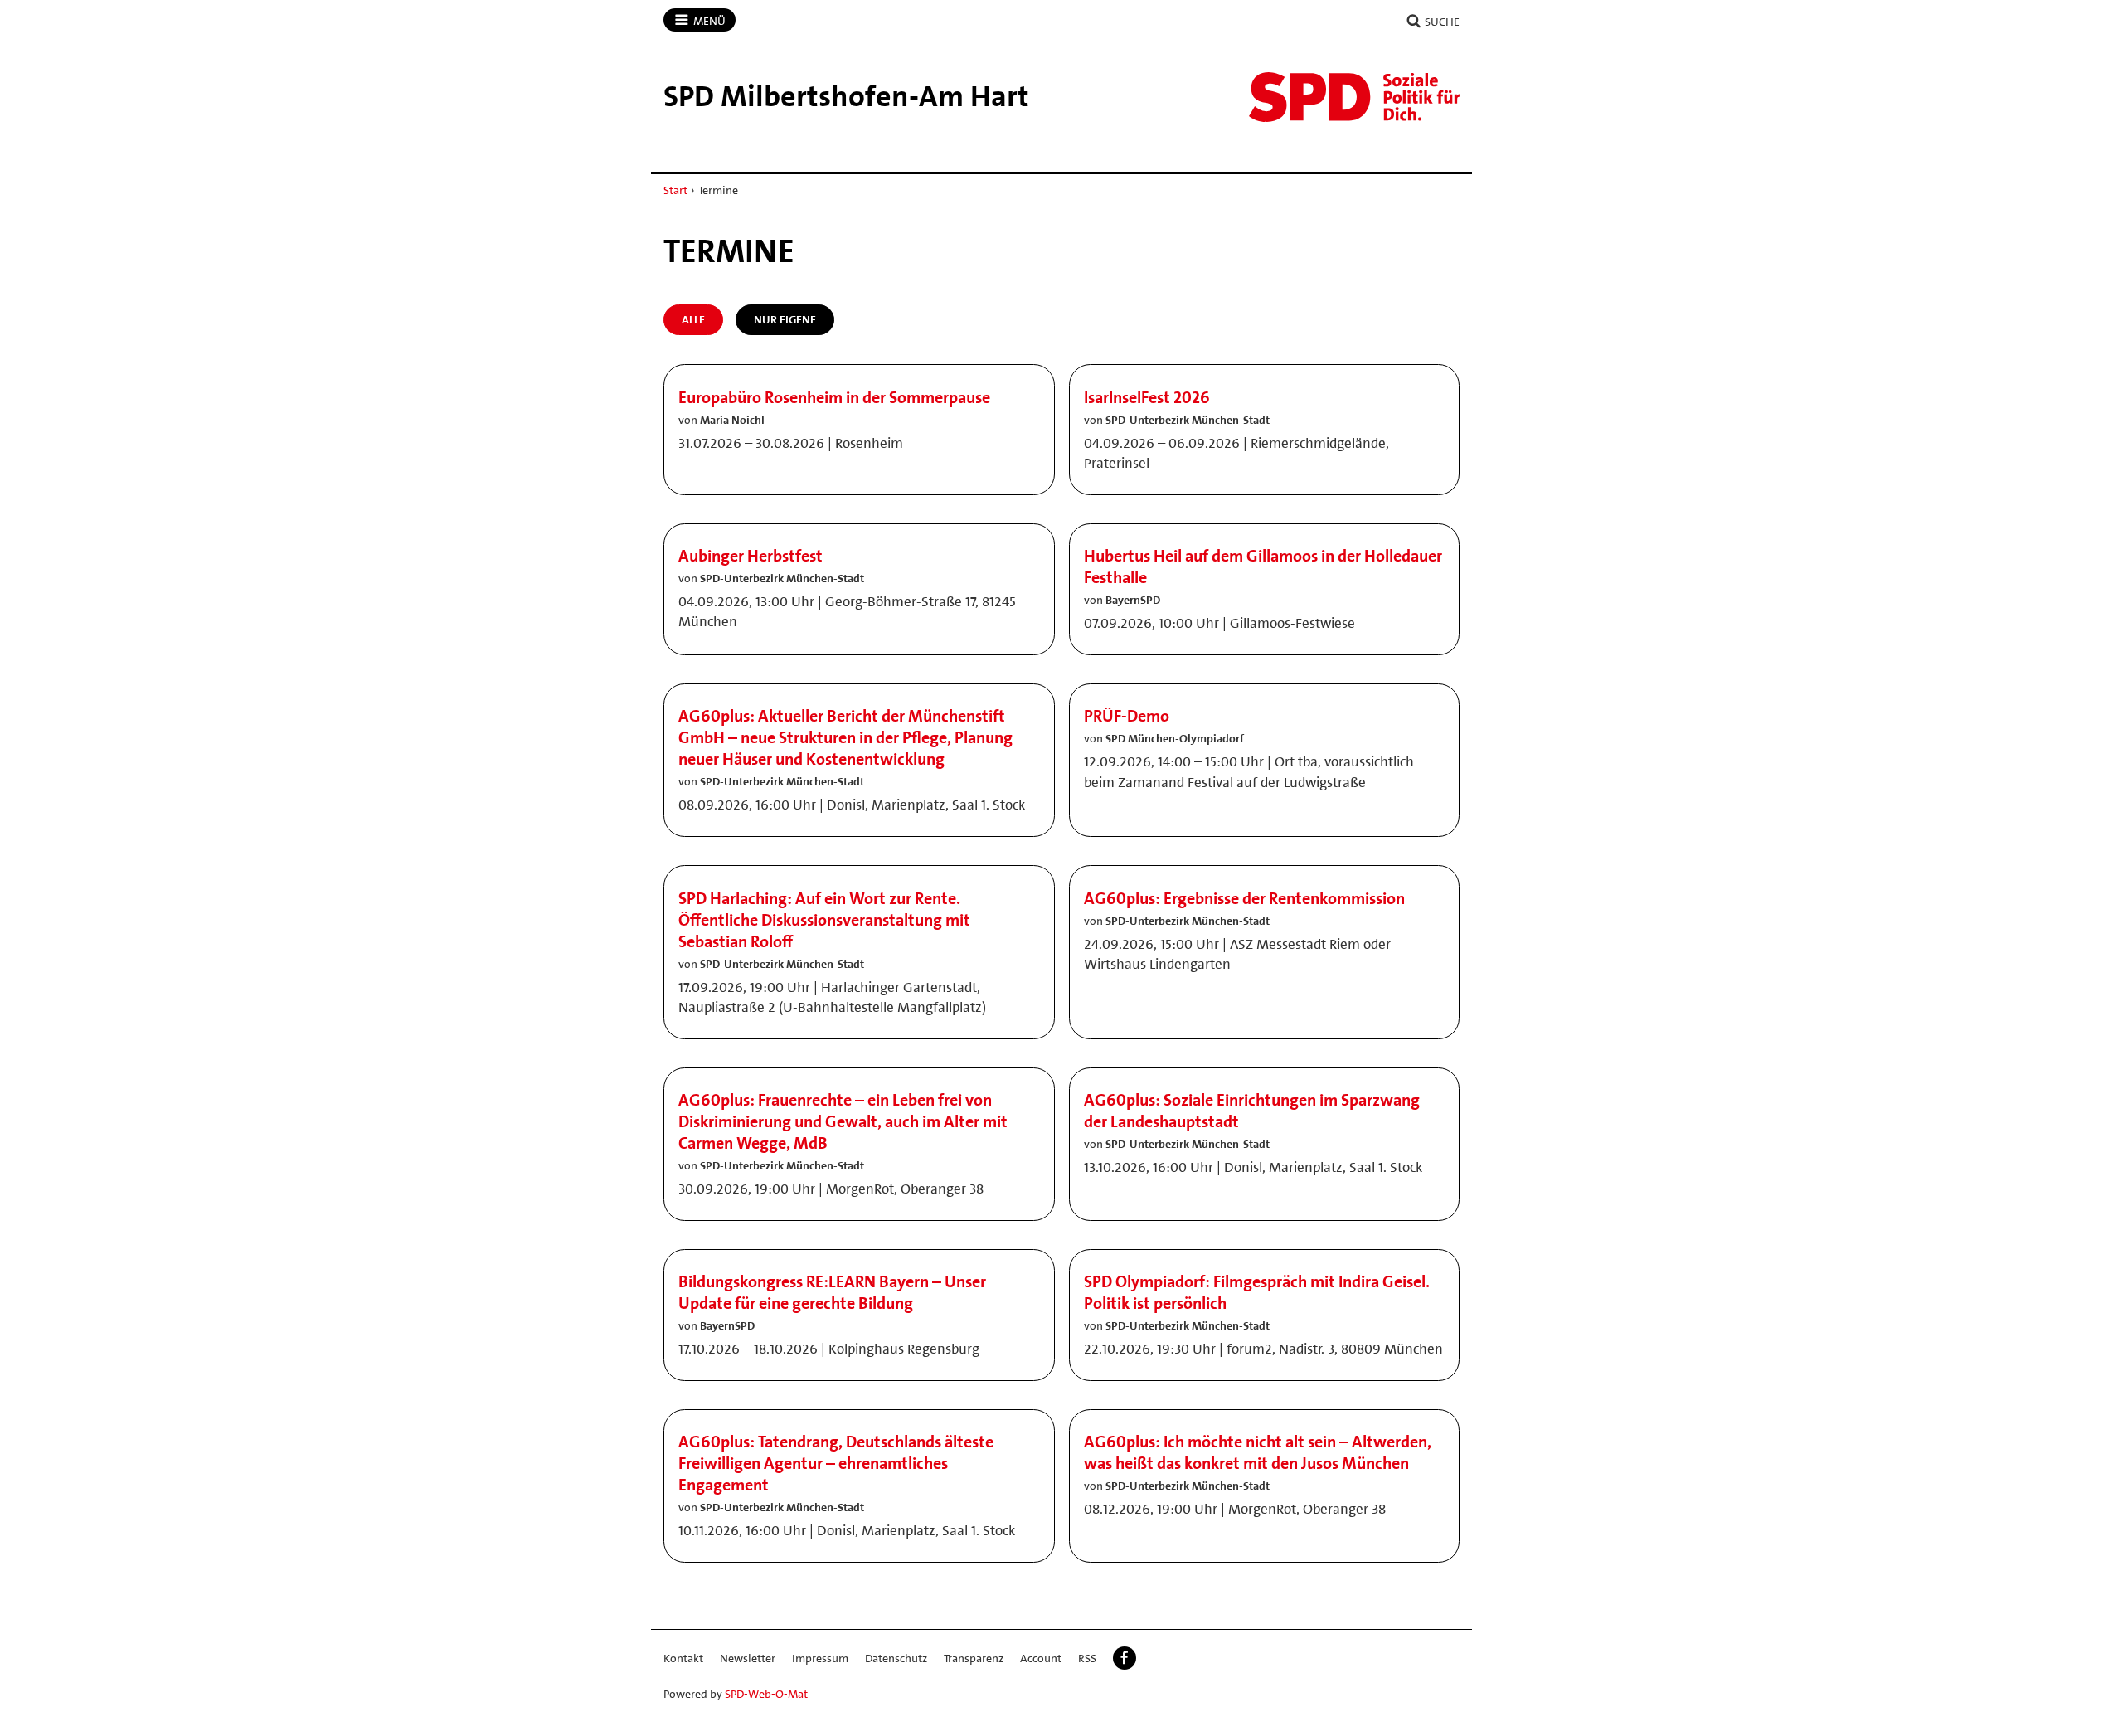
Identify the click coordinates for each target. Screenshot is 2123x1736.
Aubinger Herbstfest (751, 556)
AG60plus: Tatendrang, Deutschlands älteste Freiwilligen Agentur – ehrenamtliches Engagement (836, 1463)
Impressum (820, 1658)
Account (1041, 1658)
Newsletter (748, 1658)
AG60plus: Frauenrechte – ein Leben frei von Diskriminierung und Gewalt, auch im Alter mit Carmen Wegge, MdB (843, 1121)
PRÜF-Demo (1127, 716)
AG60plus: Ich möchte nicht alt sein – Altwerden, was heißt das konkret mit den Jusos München (1258, 1452)
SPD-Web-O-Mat (766, 1694)
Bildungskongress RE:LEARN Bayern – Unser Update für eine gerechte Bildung (832, 1292)
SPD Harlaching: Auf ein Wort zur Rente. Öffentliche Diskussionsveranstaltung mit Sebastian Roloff (824, 920)
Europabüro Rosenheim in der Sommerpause (834, 397)
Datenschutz (896, 1658)
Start (675, 190)
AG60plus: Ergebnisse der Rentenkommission (1244, 898)
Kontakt (683, 1658)
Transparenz (974, 1658)
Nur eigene (785, 319)
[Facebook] (1125, 1658)
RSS (1087, 1658)
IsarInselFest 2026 (1147, 397)
